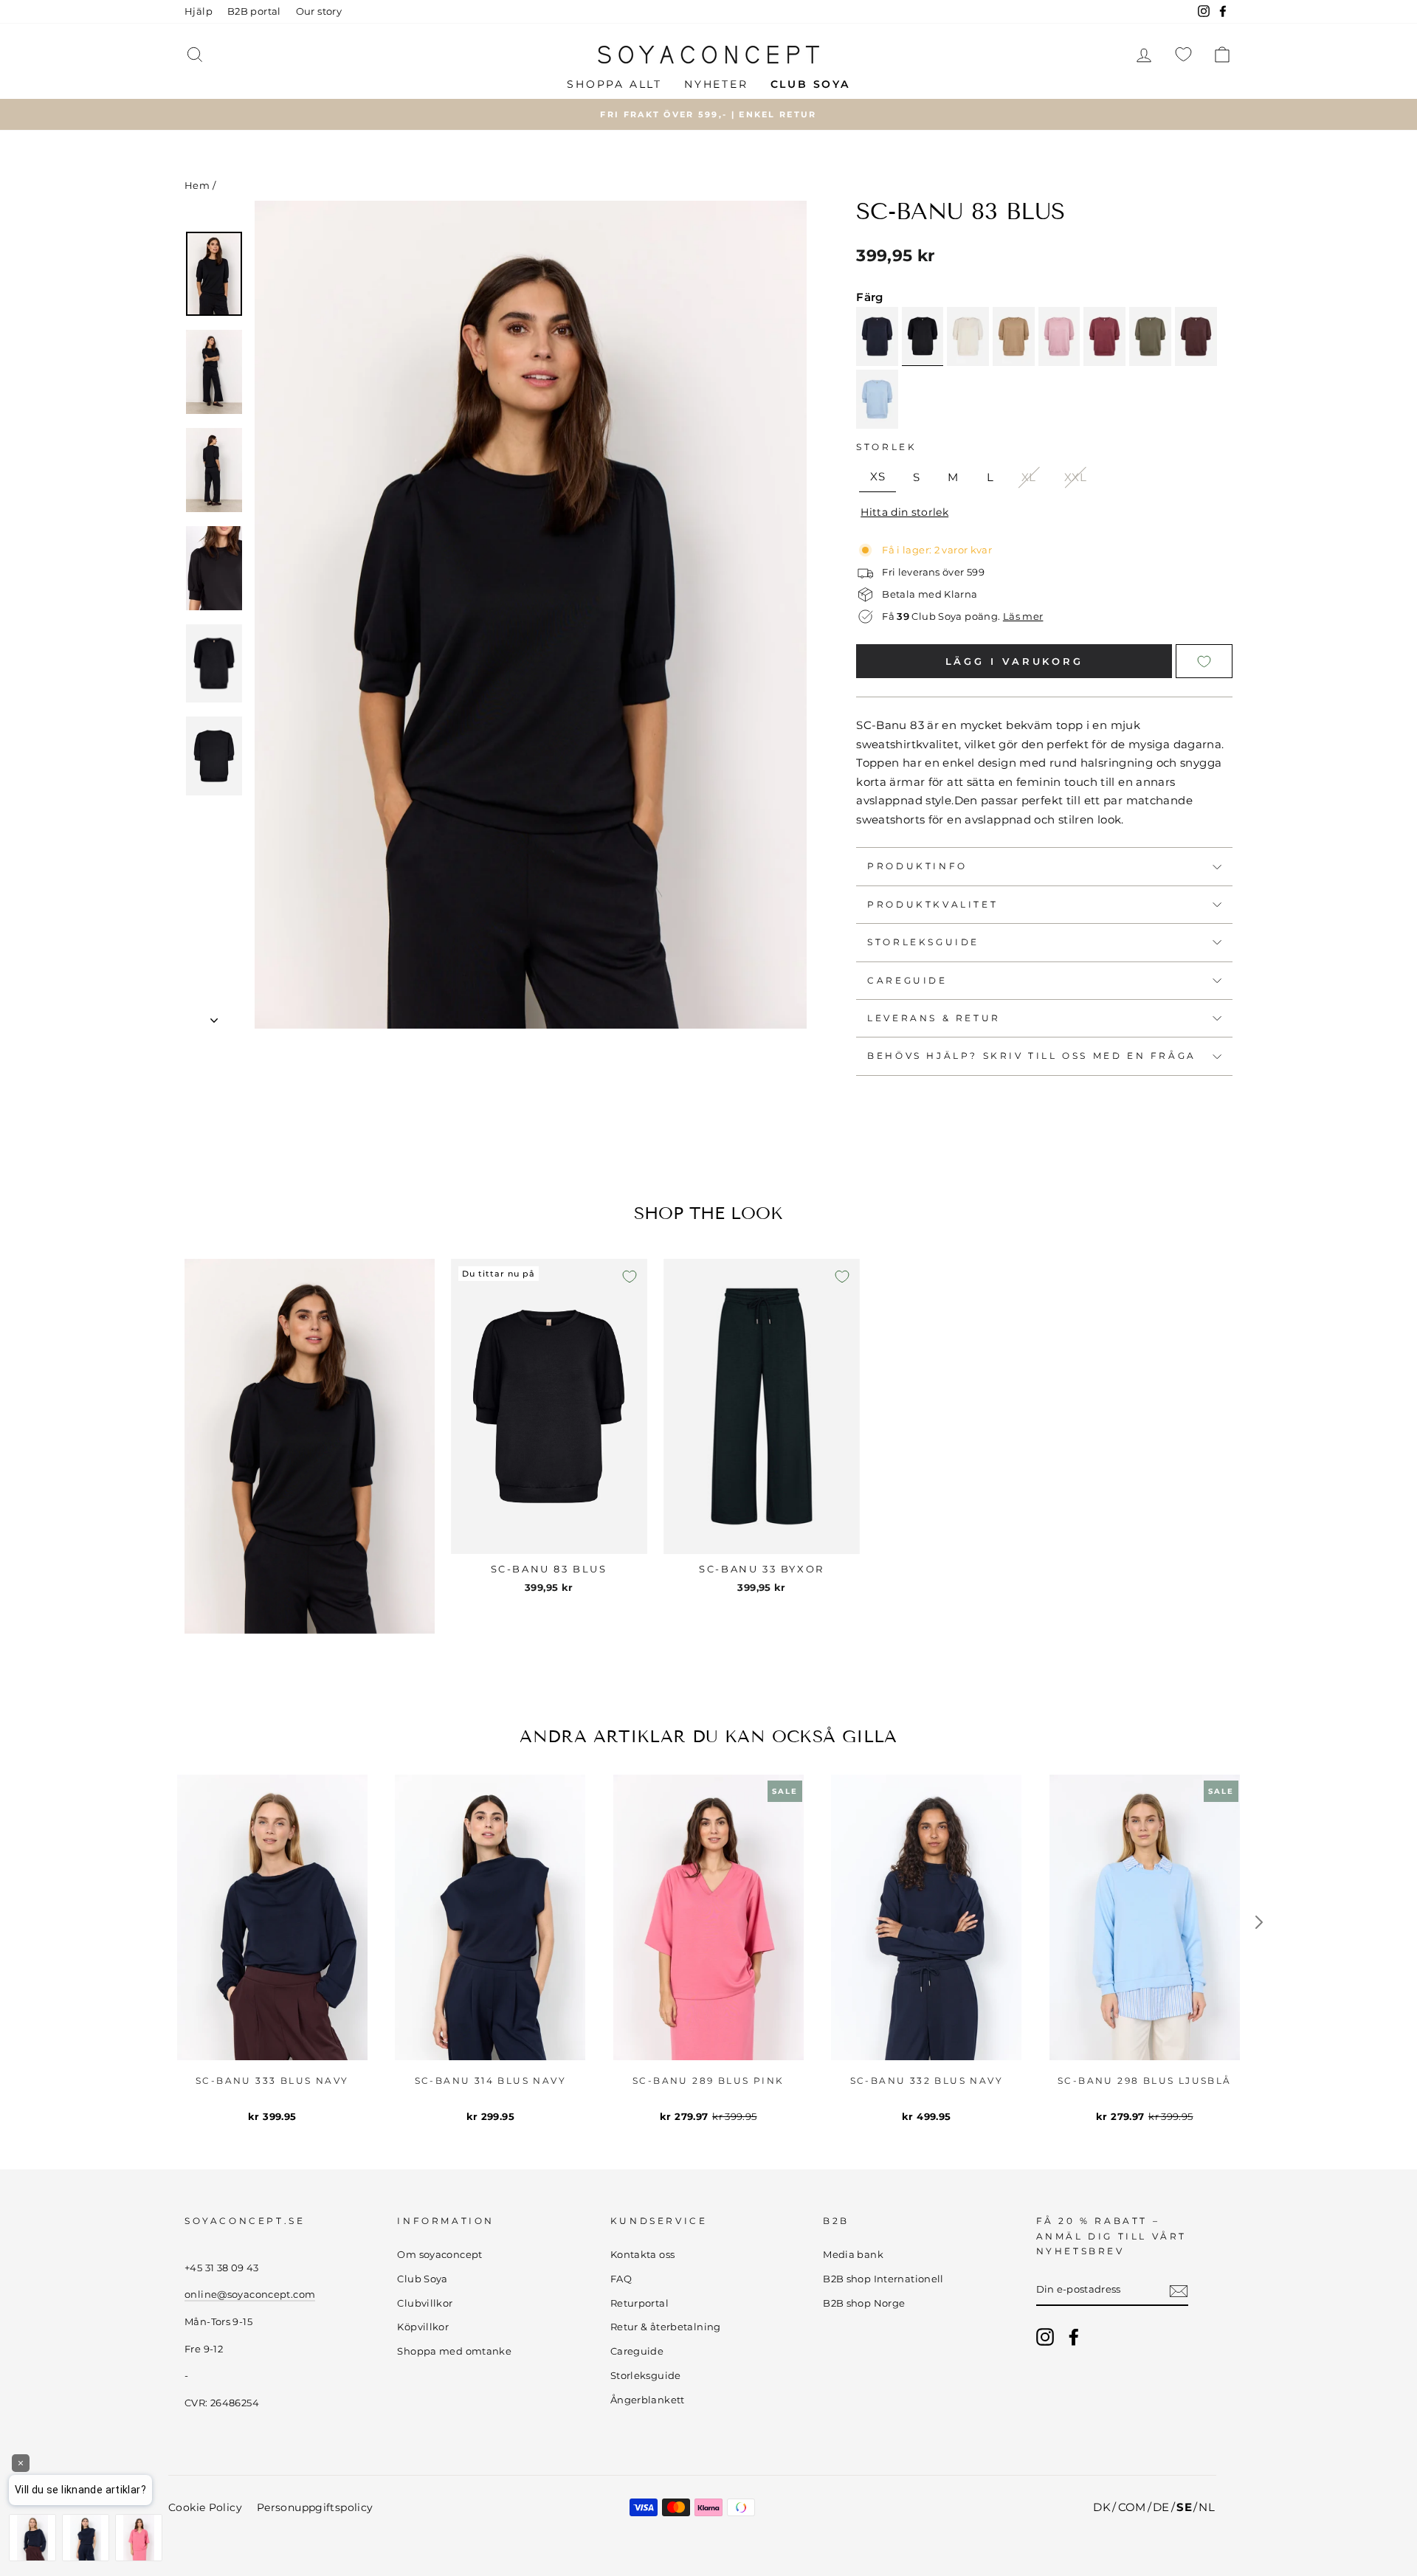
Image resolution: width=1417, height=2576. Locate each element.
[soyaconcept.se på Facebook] (1074, 2337)
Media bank (853, 2255)
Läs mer (1023, 617)
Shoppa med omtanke (454, 2351)
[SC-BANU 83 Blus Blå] (877, 399)
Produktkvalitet (932, 904)
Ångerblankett (648, 2400)
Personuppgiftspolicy (315, 2507)
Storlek (886, 447)
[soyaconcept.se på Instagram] (1045, 2337)
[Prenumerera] (1179, 2290)
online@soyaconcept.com (250, 2294)
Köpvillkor (423, 2327)
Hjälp (199, 11)
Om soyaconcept (439, 2255)
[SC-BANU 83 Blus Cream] (968, 336)
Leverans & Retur (934, 1018)
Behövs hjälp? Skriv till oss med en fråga (1032, 1056)
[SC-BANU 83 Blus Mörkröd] (1104, 336)
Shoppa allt (614, 84)
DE (1161, 2507)
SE (1184, 2507)
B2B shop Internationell (883, 2279)
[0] (1183, 54)
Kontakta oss (643, 2255)
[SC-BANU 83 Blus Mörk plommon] (1196, 336)
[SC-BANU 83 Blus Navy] (877, 336)
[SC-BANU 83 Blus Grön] (1150, 336)
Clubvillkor (425, 2303)
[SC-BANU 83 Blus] (923, 336)
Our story (319, 11)
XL (1029, 477)
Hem (197, 186)
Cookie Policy (205, 2507)
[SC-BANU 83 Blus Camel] (1014, 336)
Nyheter (716, 84)
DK (1102, 2507)
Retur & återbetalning (666, 2327)
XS (878, 476)
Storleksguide (923, 942)
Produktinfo (917, 866)
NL (1207, 2507)
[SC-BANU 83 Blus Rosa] (1059, 336)
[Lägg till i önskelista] (630, 1277)
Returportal (639, 2303)
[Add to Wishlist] (1204, 661)
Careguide (907, 980)
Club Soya (422, 2279)
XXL (1075, 477)
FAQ (621, 2279)
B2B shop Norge (864, 2303)
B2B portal (254, 11)
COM (1132, 2507)
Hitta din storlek (904, 512)
